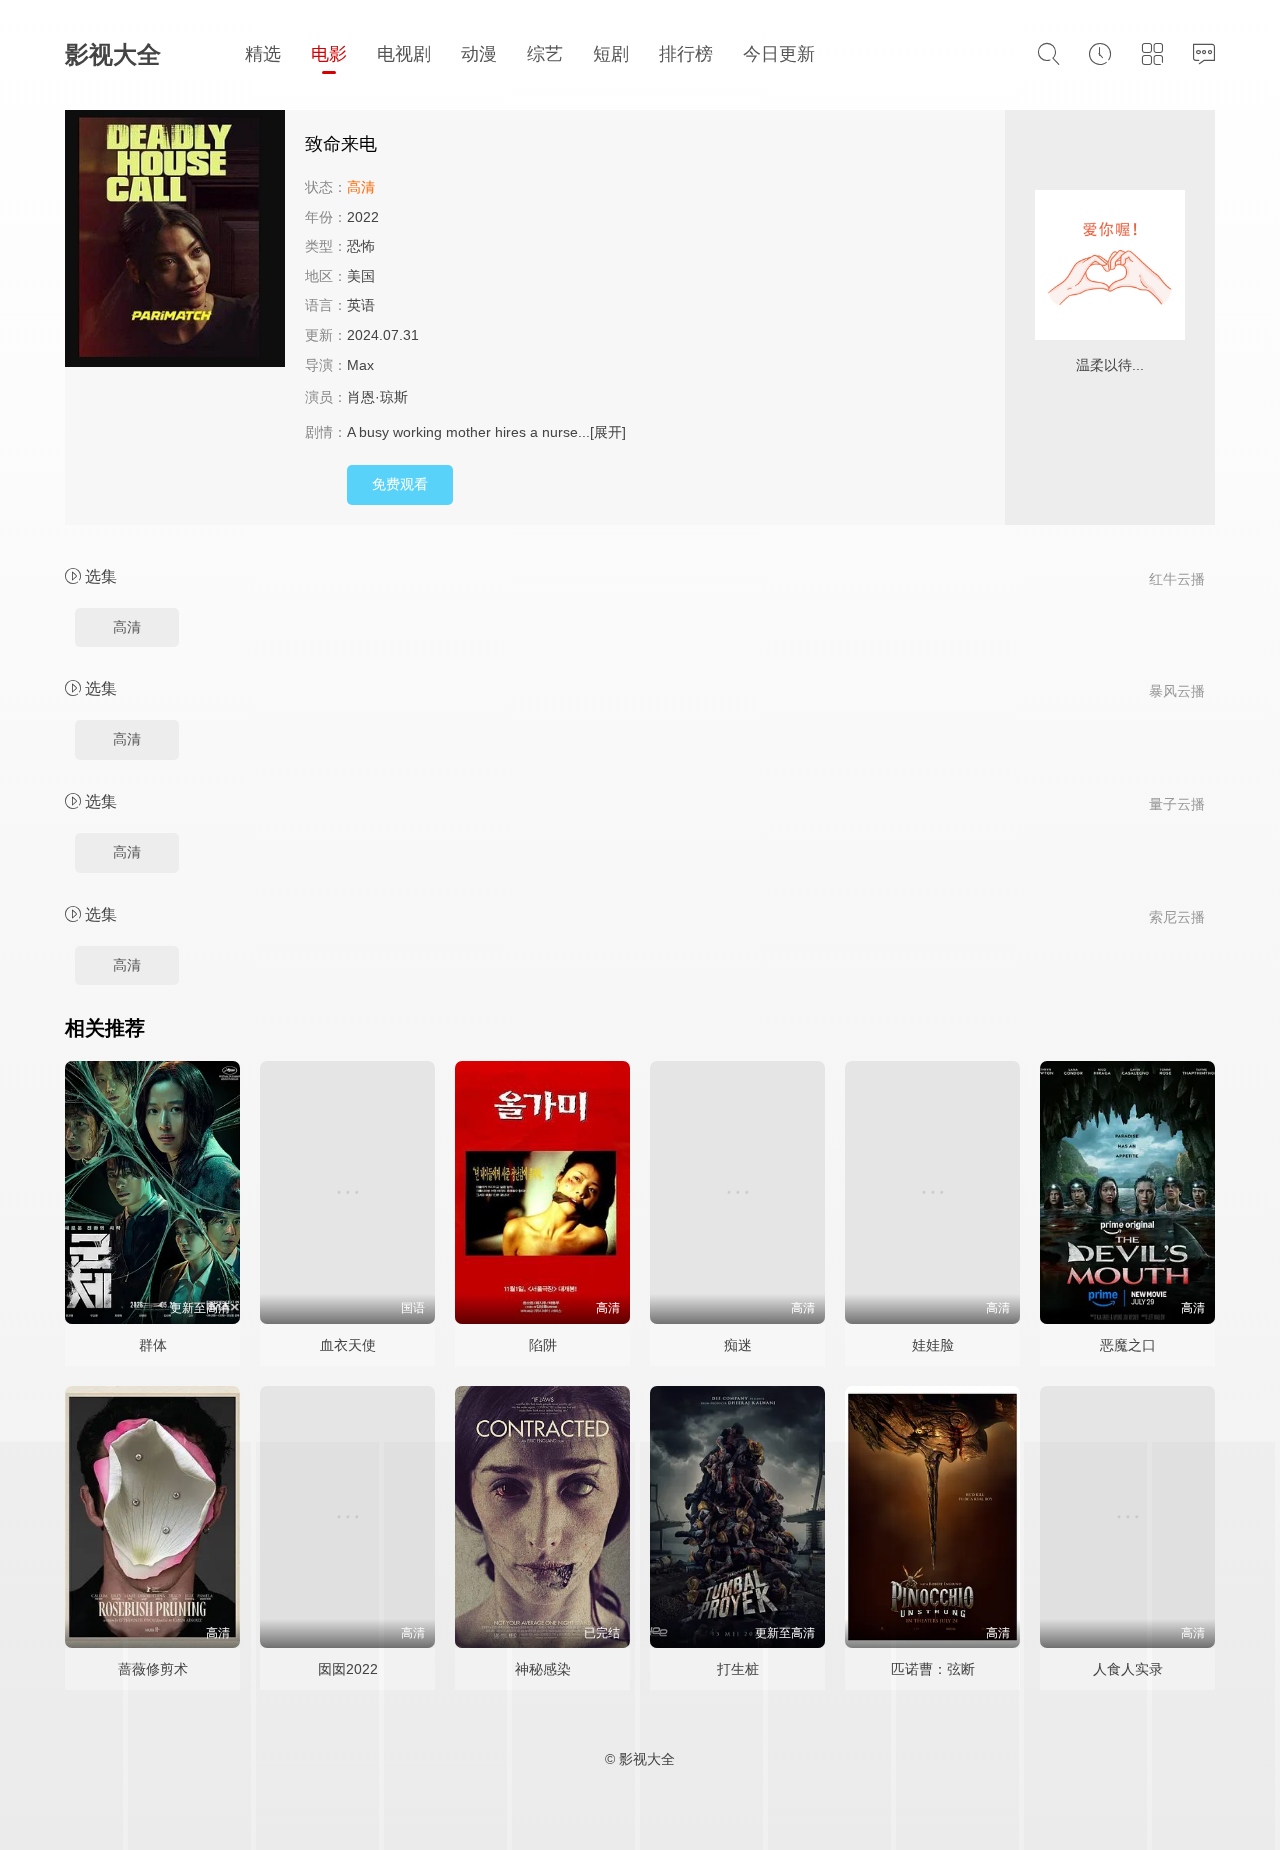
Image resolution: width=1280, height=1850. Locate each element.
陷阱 (543, 1345)
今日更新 (779, 54)
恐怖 (361, 246)
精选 (263, 54)
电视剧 (404, 54)
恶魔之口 (1128, 1345)
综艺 (545, 54)
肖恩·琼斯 (377, 397)
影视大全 (113, 54)
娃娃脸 (933, 1345)
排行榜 (686, 54)
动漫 (479, 54)
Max (360, 365)
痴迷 (738, 1345)
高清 (127, 627)
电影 (329, 54)
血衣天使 (348, 1345)
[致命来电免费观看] (175, 241)
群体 (153, 1345)
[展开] (608, 432)
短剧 (611, 54)
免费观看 (400, 484)
